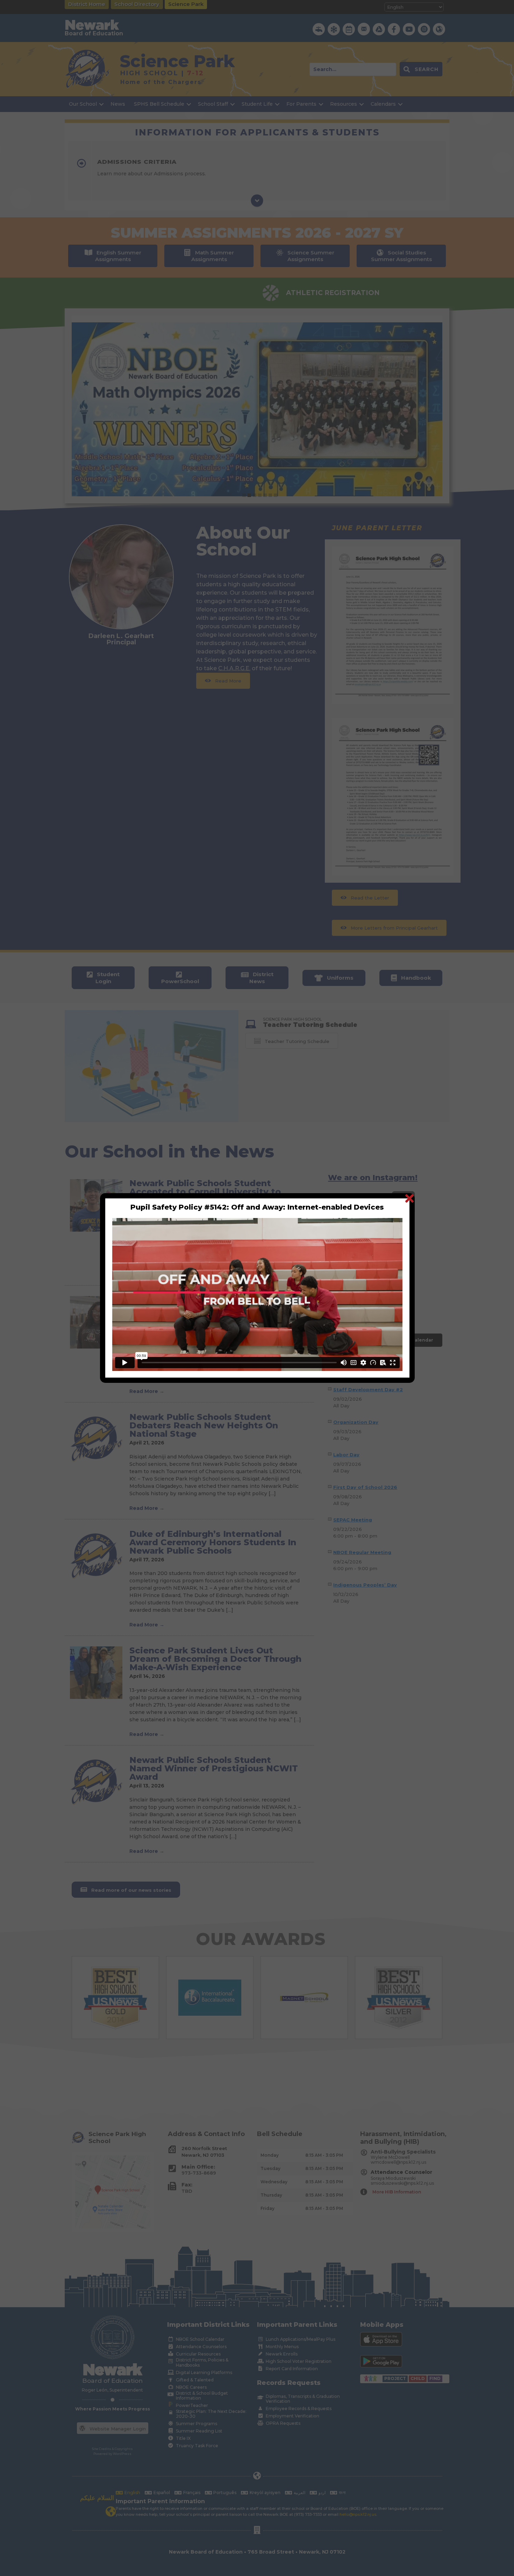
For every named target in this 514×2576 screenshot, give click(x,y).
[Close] (409, 1198)
